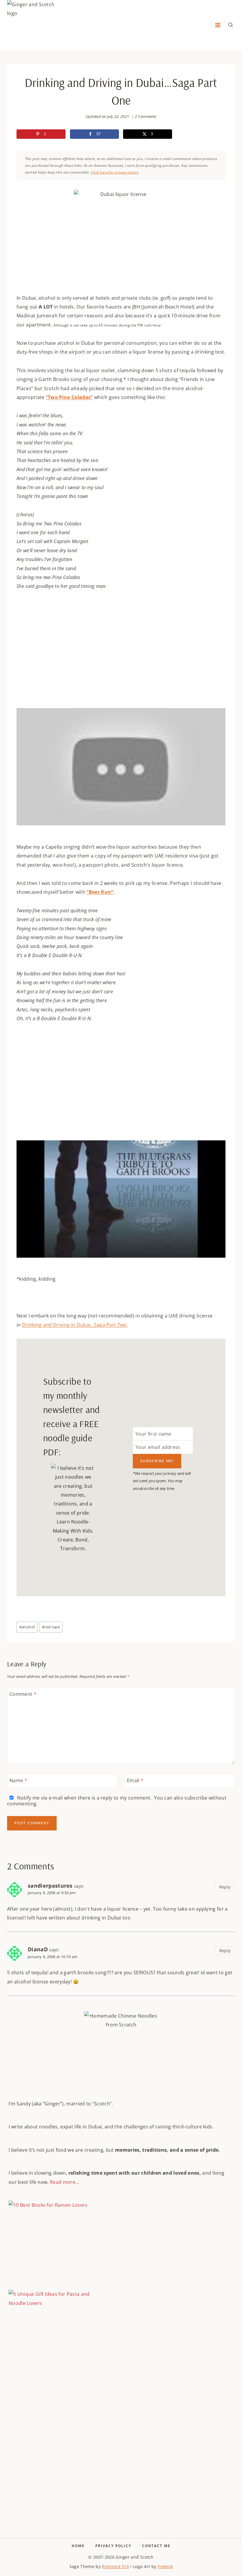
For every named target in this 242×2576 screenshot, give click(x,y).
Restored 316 (115, 2566)
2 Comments (146, 116)
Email (135, 1781)
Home (78, 2546)
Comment (23, 1694)
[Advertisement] (121, 2419)
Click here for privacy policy (115, 172)
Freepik (165, 2566)
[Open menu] (218, 25)
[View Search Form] (230, 25)
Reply (225, 1887)
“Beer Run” (100, 892)
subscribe (196, 1798)
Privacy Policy (113, 2546)
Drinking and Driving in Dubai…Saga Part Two (75, 1325)
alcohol (27, 1627)
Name (18, 1781)
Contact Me (156, 2546)
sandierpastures (50, 1886)
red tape (51, 1627)
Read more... (64, 2182)
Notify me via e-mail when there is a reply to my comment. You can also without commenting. (117, 1801)
